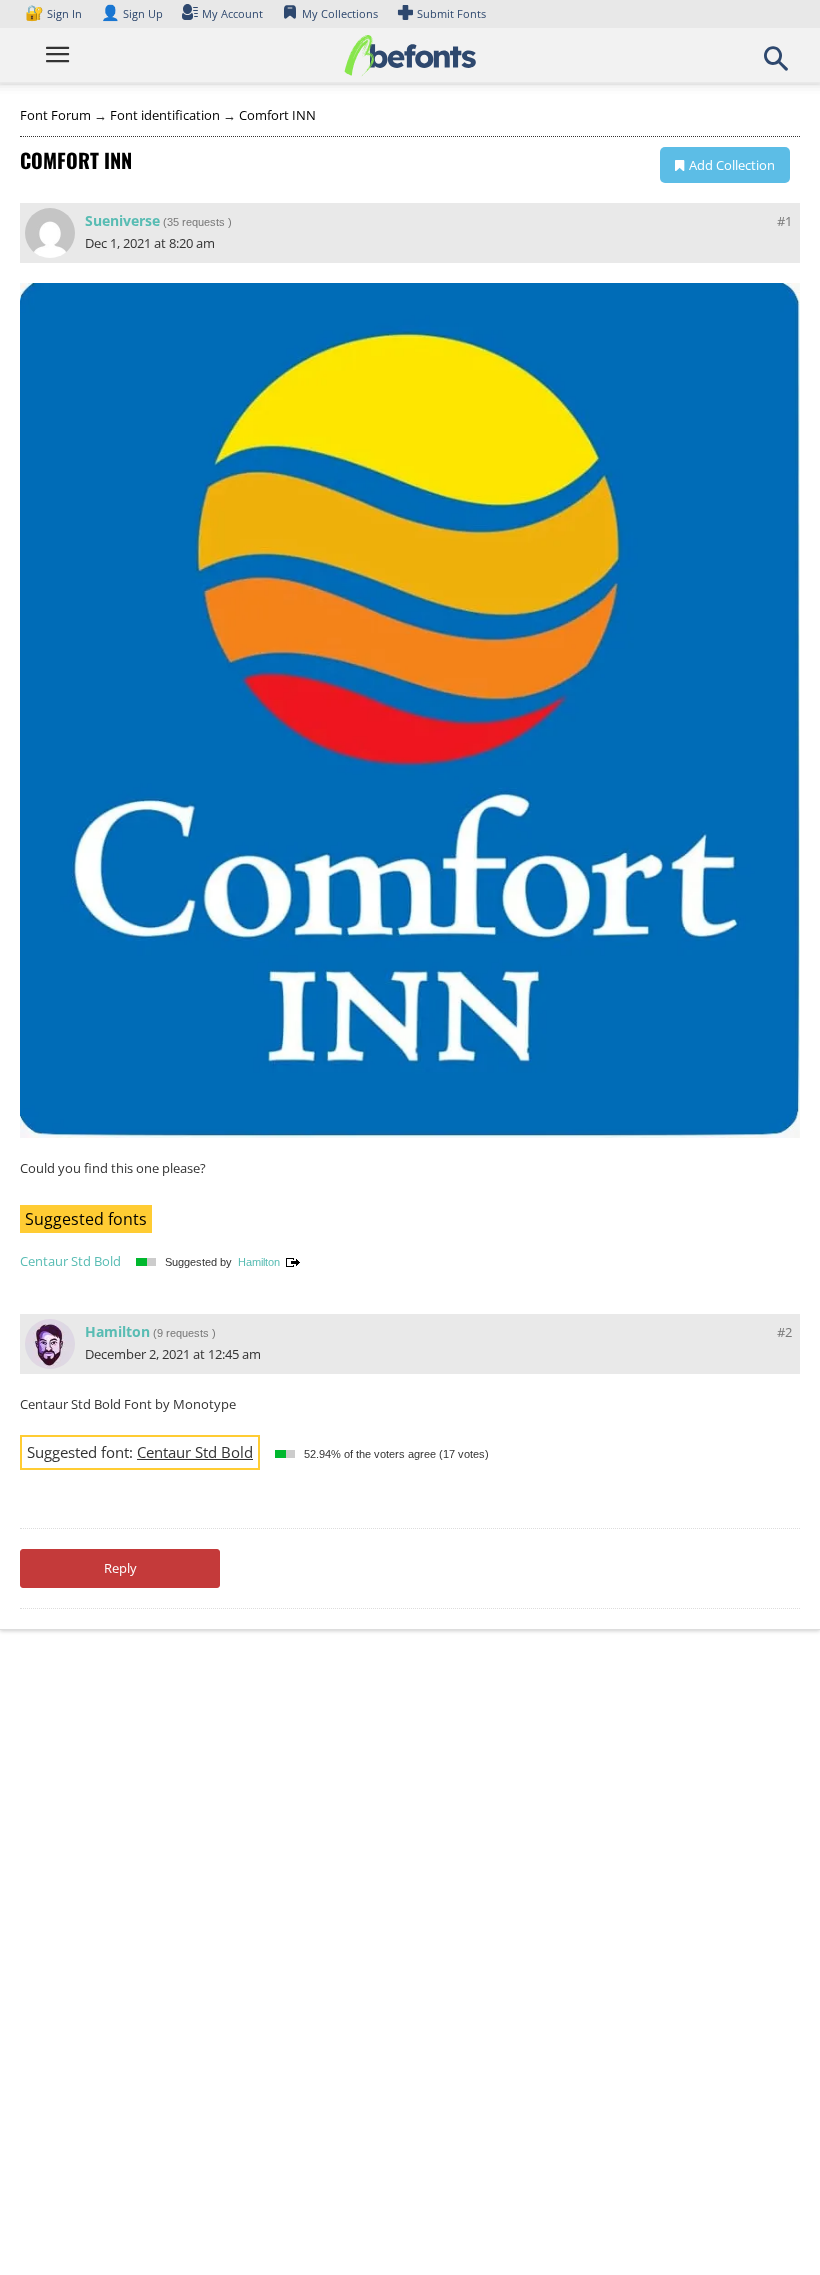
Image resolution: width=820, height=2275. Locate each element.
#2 (784, 1332)
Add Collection (732, 165)
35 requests (196, 222)
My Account (232, 13)
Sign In (55, 13)
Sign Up (132, 13)
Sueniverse (122, 220)
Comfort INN (277, 115)
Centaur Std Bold (70, 1261)
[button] (776, 65)
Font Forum (55, 115)
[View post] (293, 1262)
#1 (784, 221)
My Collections (340, 13)
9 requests (183, 1333)
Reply (120, 1568)
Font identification (165, 115)
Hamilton (259, 1262)
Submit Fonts (451, 13)
